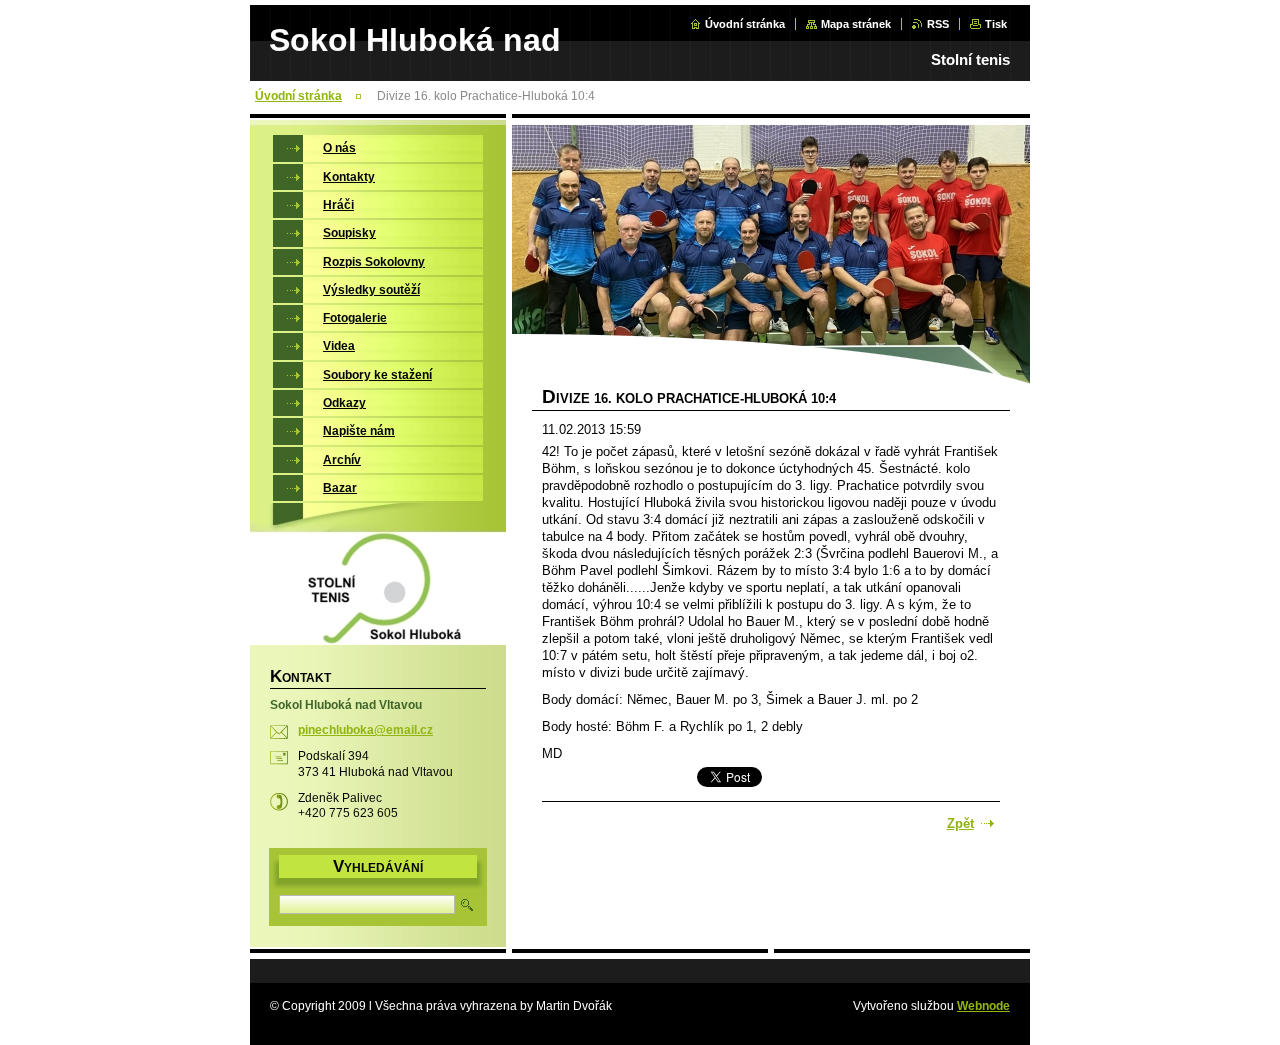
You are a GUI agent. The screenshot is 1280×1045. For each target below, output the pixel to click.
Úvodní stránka (745, 24)
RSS (938, 24)
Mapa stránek (856, 24)
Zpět (960, 823)
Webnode (983, 1006)
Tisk (996, 24)
